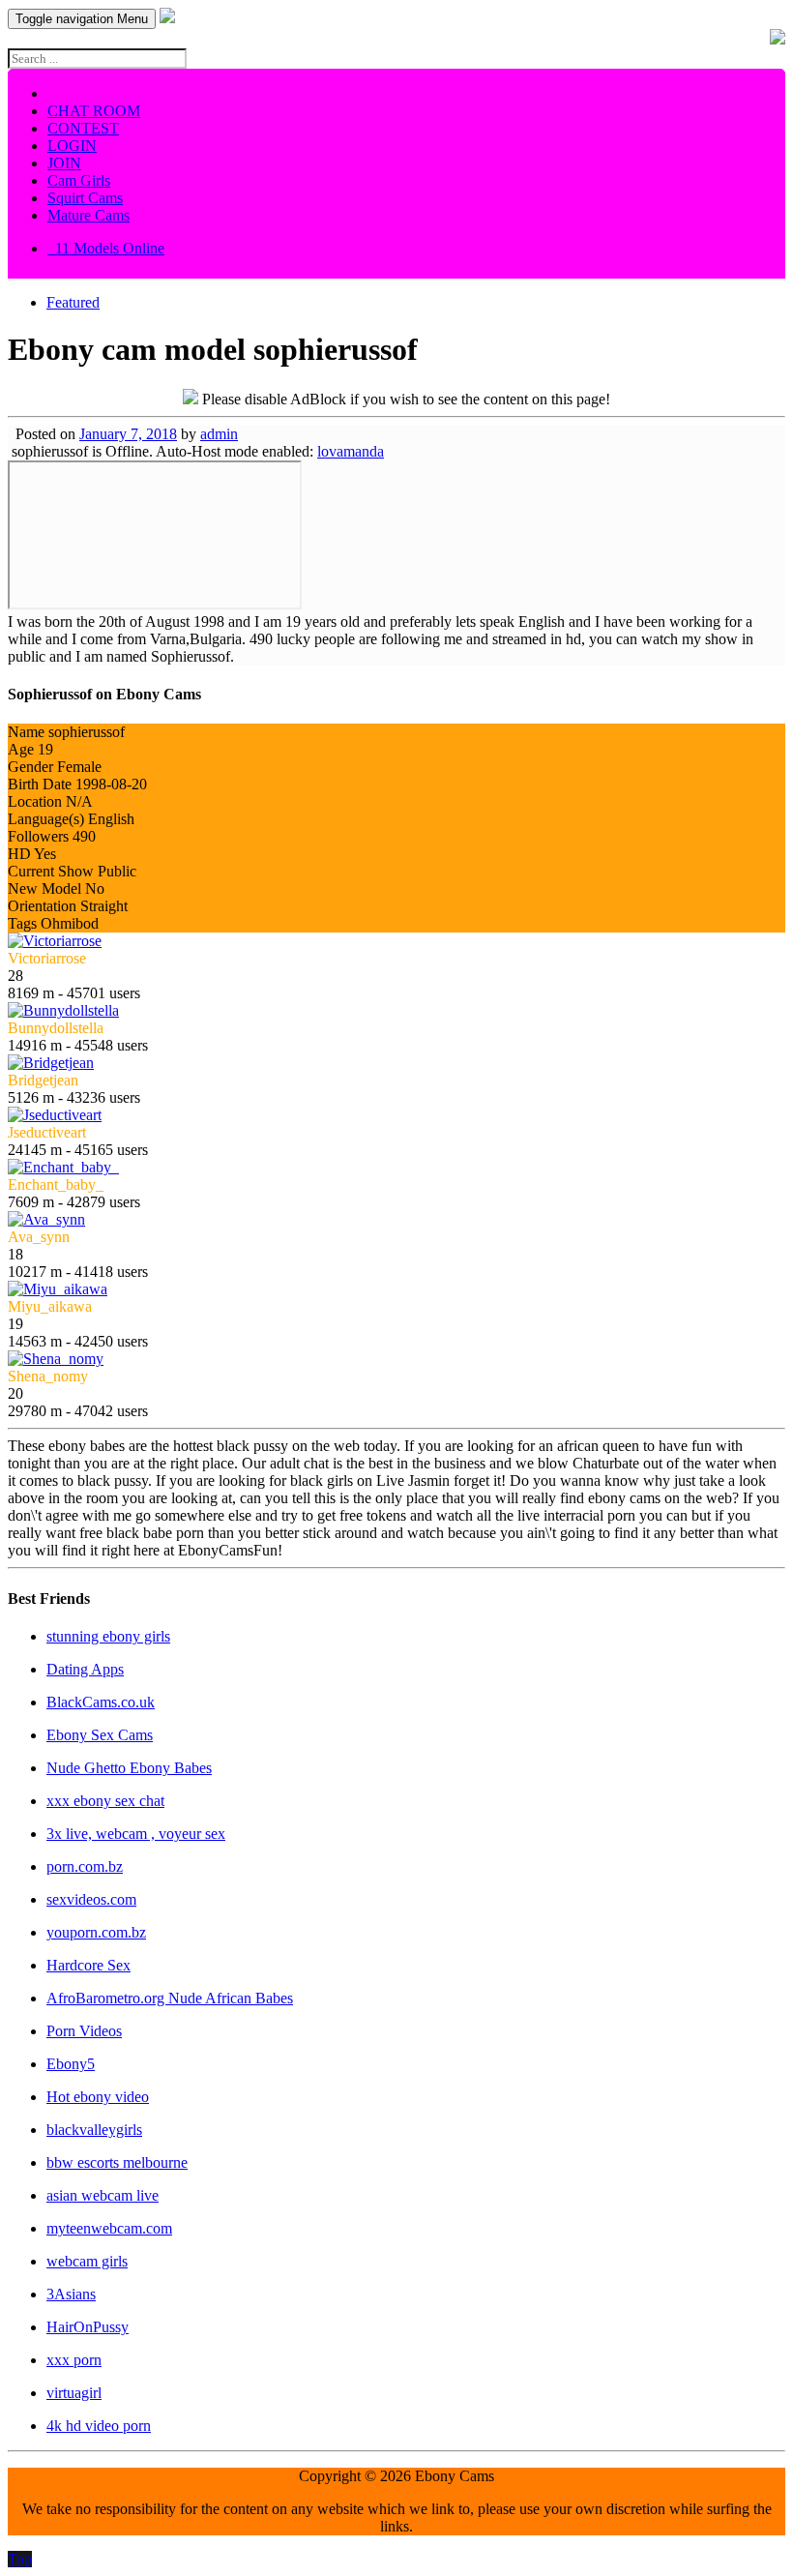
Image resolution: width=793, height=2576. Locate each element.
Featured (73, 302)
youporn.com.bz (96, 1932)
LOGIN (72, 146)
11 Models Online (106, 248)
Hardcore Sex (88, 1965)
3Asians (71, 2294)
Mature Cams (88, 215)
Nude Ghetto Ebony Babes (129, 1768)
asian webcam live (103, 2195)
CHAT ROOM (94, 111)
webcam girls (87, 2261)
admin (219, 434)
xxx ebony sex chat (105, 1801)
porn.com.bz (85, 1866)
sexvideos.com (91, 1899)
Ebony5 (71, 2064)
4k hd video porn (99, 2426)
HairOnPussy (88, 2327)
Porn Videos (84, 2031)
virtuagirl (74, 2393)
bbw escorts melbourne (117, 2162)
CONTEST (83, 128)
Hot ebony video (98, 2097)
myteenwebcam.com (109, 2228)
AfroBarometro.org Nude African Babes (170, 1998)
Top (20, 2559)
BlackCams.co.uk (101, 1702)
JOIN (64, 163)
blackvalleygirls (94, 2130)
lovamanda (351, 451)
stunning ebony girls (108, 1636)
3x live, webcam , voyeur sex (136, 1834)
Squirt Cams (85, 198)
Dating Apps (85, 1669)
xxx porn (74, 2360)
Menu (82, 19)
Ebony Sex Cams (100, 1735)
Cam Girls (79, 180)
